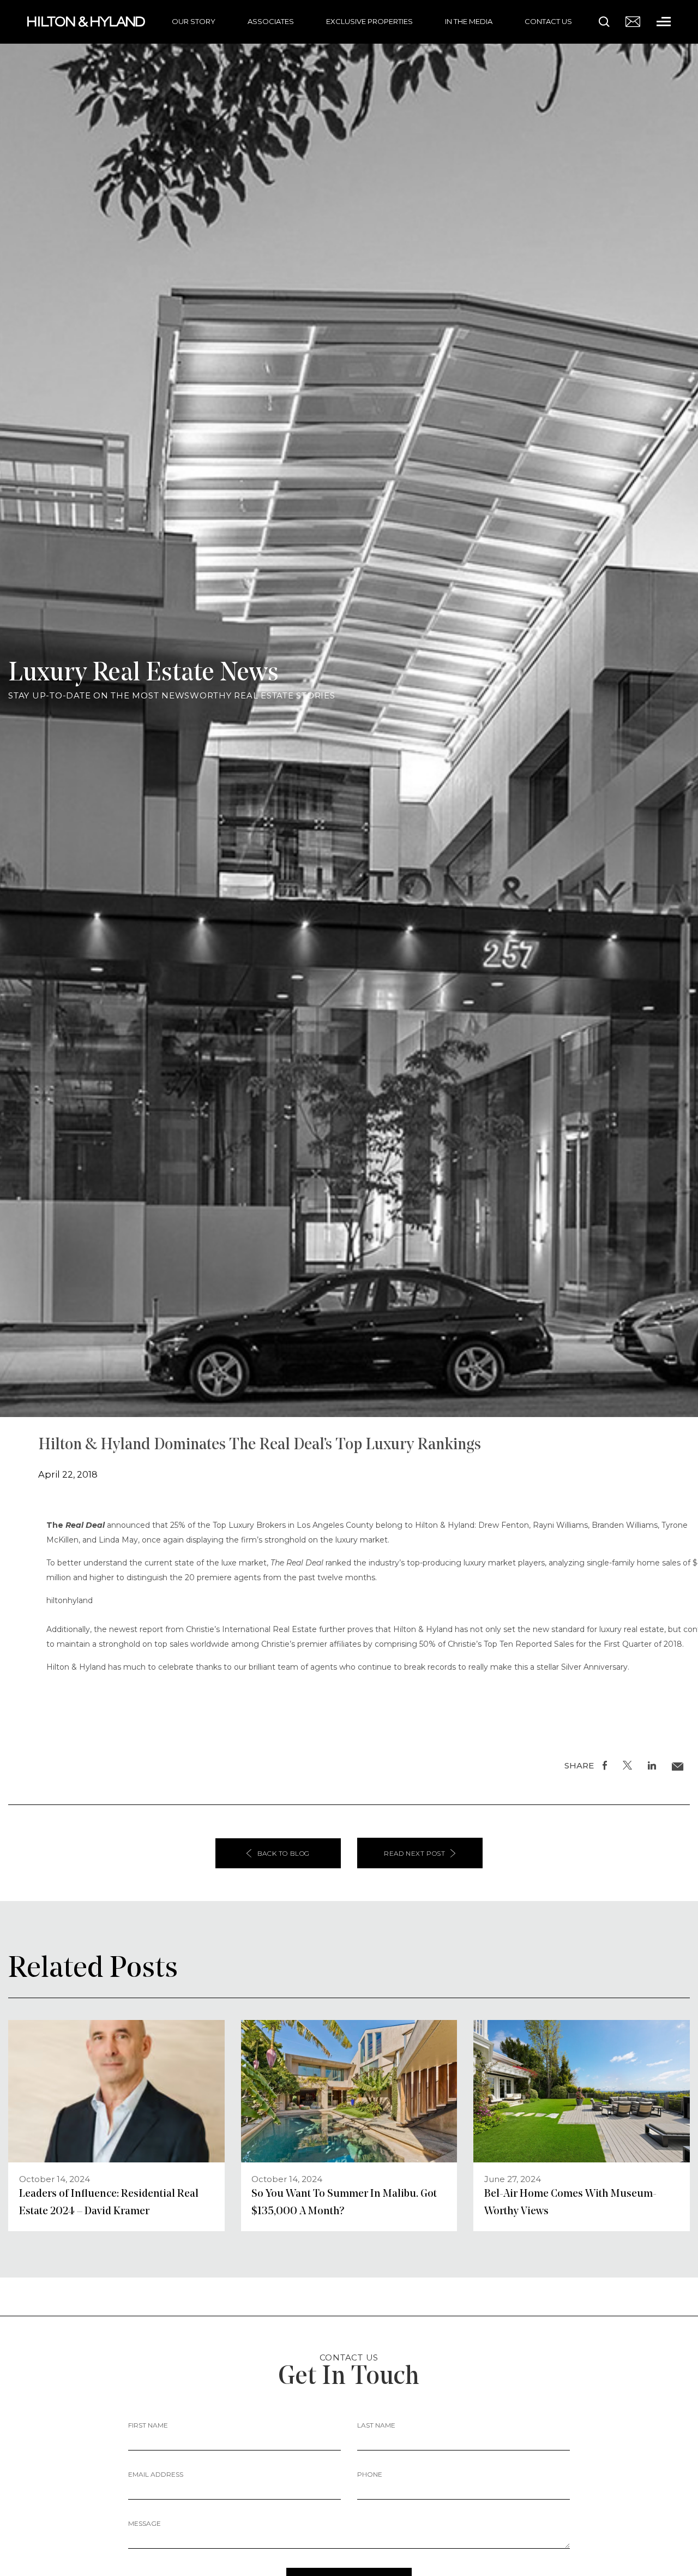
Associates (271, 21)
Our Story (194, 21)
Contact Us (548, 21)
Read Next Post (414, 1853)
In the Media (469, 21)
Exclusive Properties (369, 21)
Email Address (156, 2474)
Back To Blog (284, 1853)
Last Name (376, 2425)
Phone (370, 2474)
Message (145, 2523)
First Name (148, 2425)
